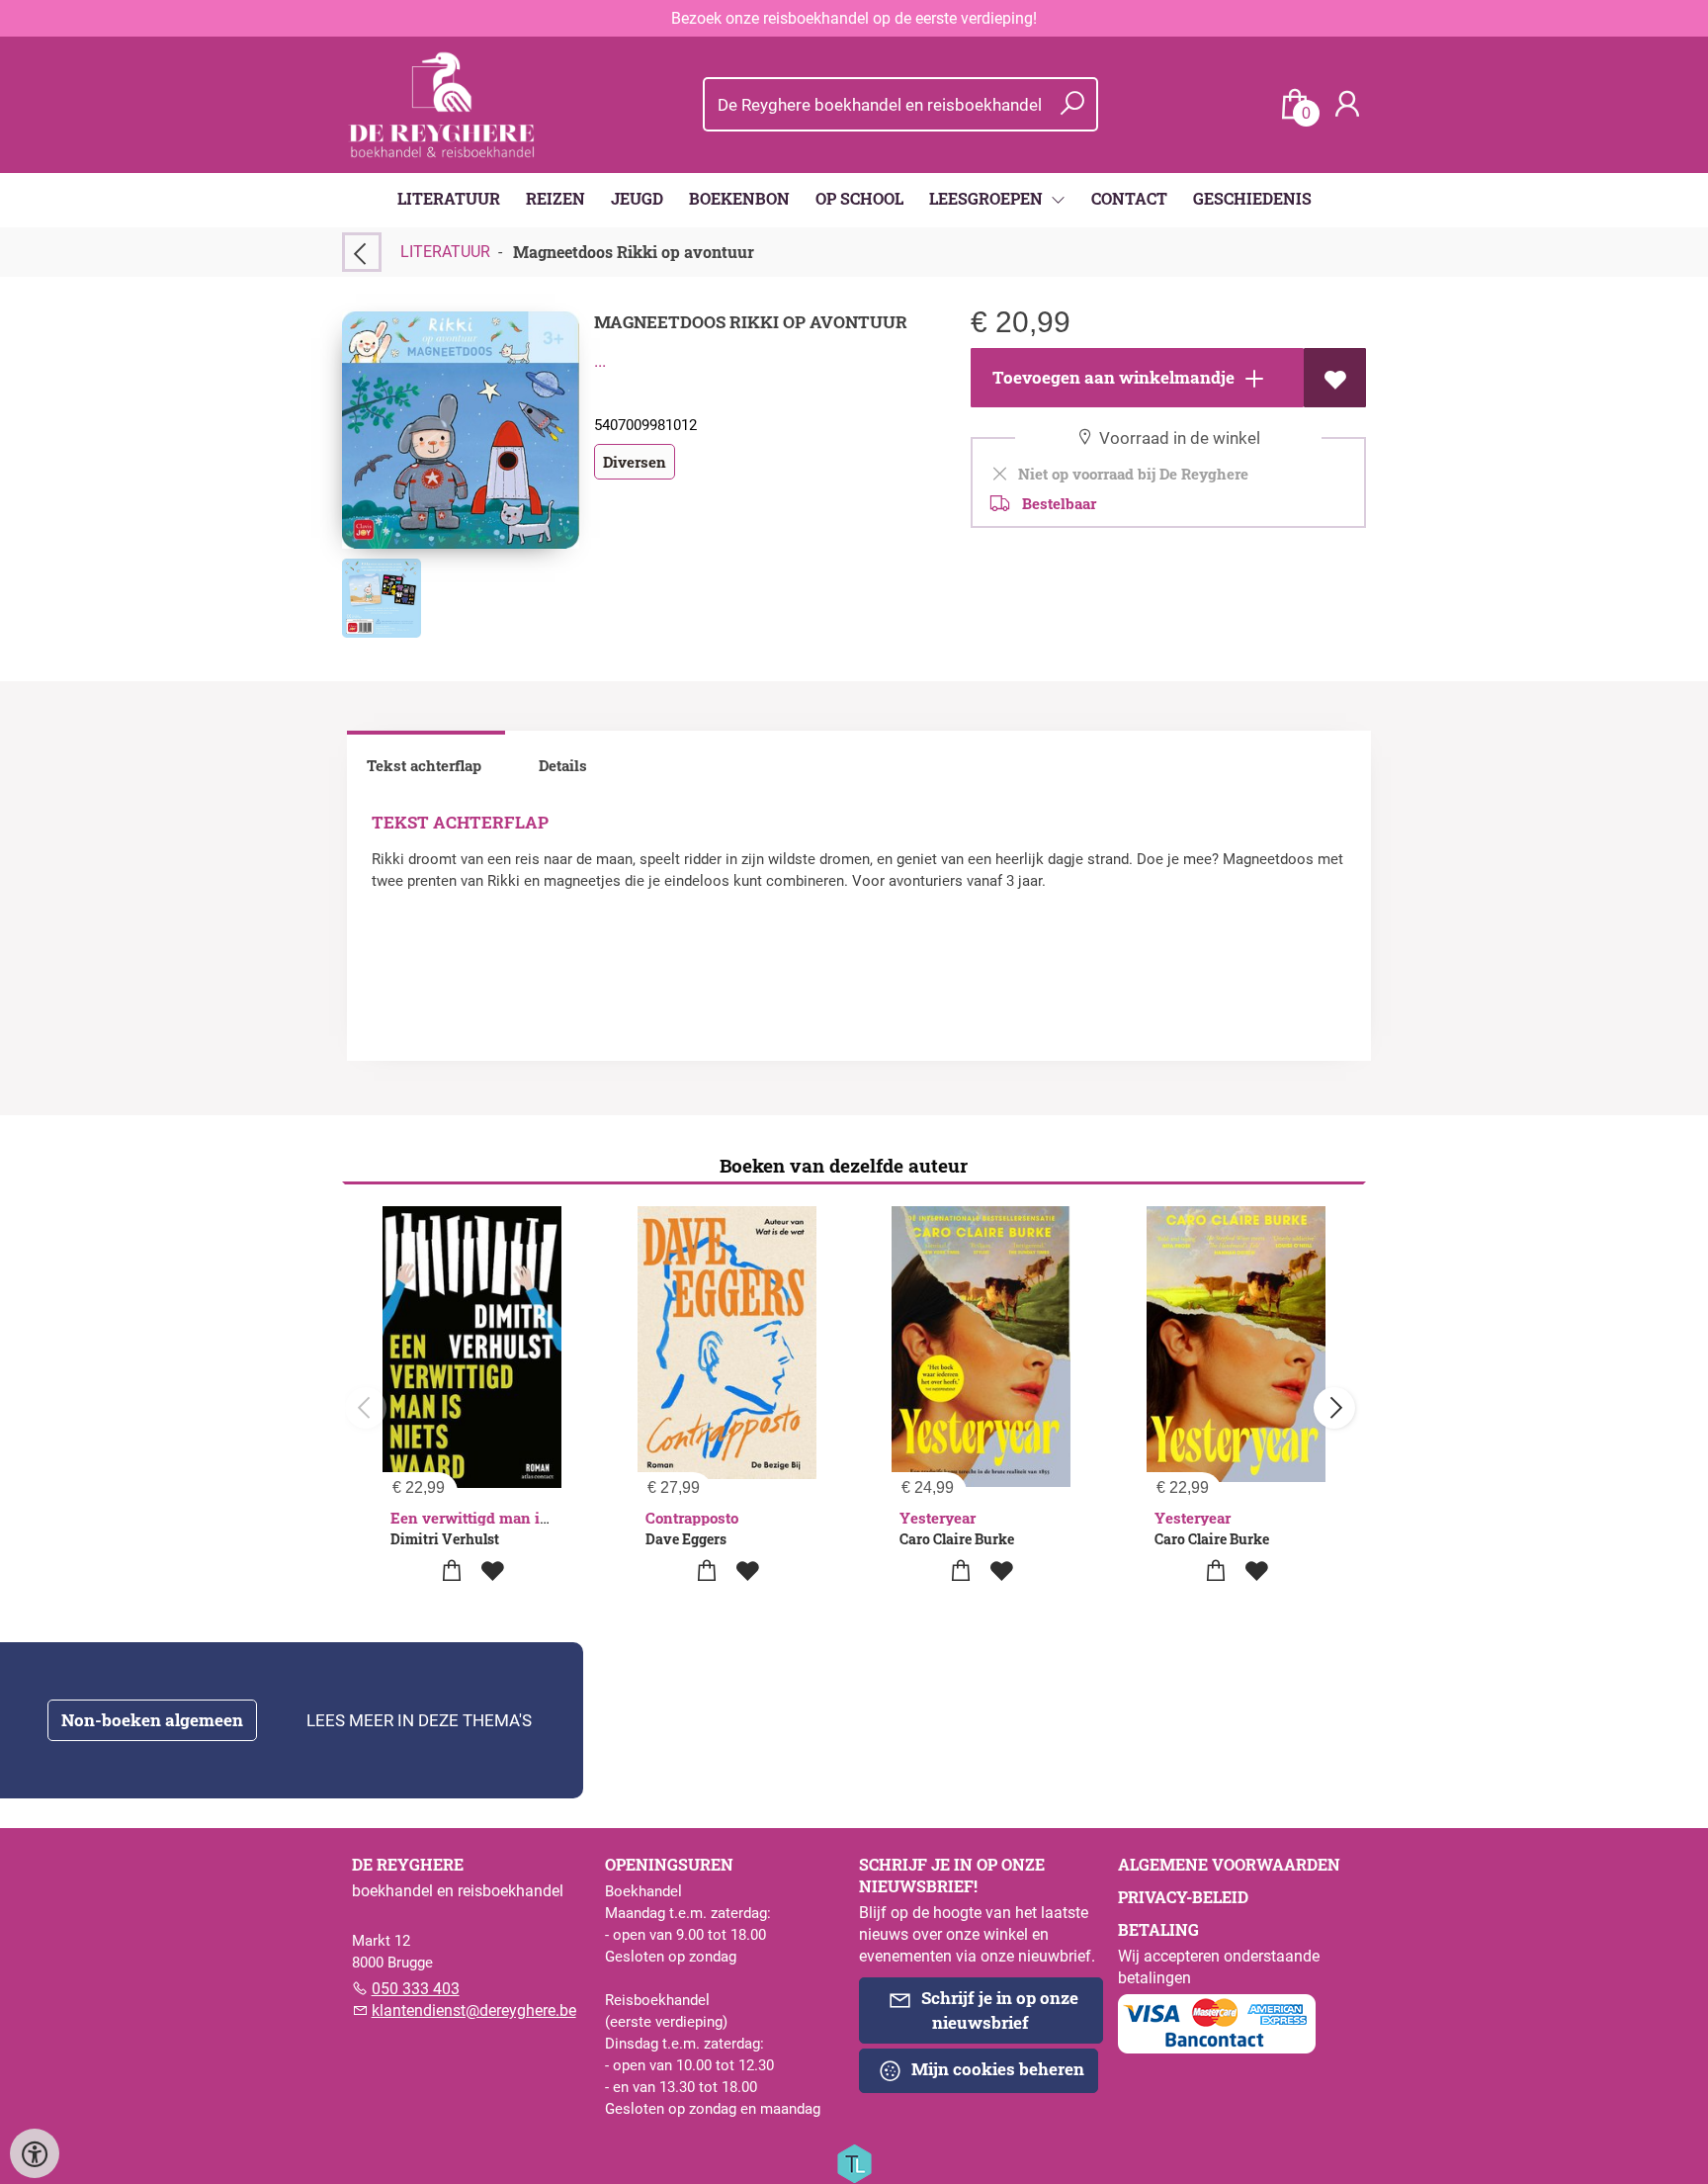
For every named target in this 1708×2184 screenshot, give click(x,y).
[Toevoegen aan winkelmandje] (451, 1572)
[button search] (1072, 104)
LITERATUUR (449, 198)
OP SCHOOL (859, 198)
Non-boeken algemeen (152, 1720)
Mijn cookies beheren (996, 2069)
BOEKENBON (739, 198)
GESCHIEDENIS (1252, 198)
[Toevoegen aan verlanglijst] (1335, 378)
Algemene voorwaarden (1229, 1864)
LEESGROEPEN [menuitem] (988, 198)
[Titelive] (854, 2162)
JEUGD (637, 198)
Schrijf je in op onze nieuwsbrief (998, 2010)
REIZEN (555, 198)
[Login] (1347, 104)
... (600, 361)
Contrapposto (692, 1518)
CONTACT (1129, 198)
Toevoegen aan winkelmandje (1111, 377)
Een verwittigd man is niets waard (512, 1518)
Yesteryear (938, 1518)
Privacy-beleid (1183, 1897)
